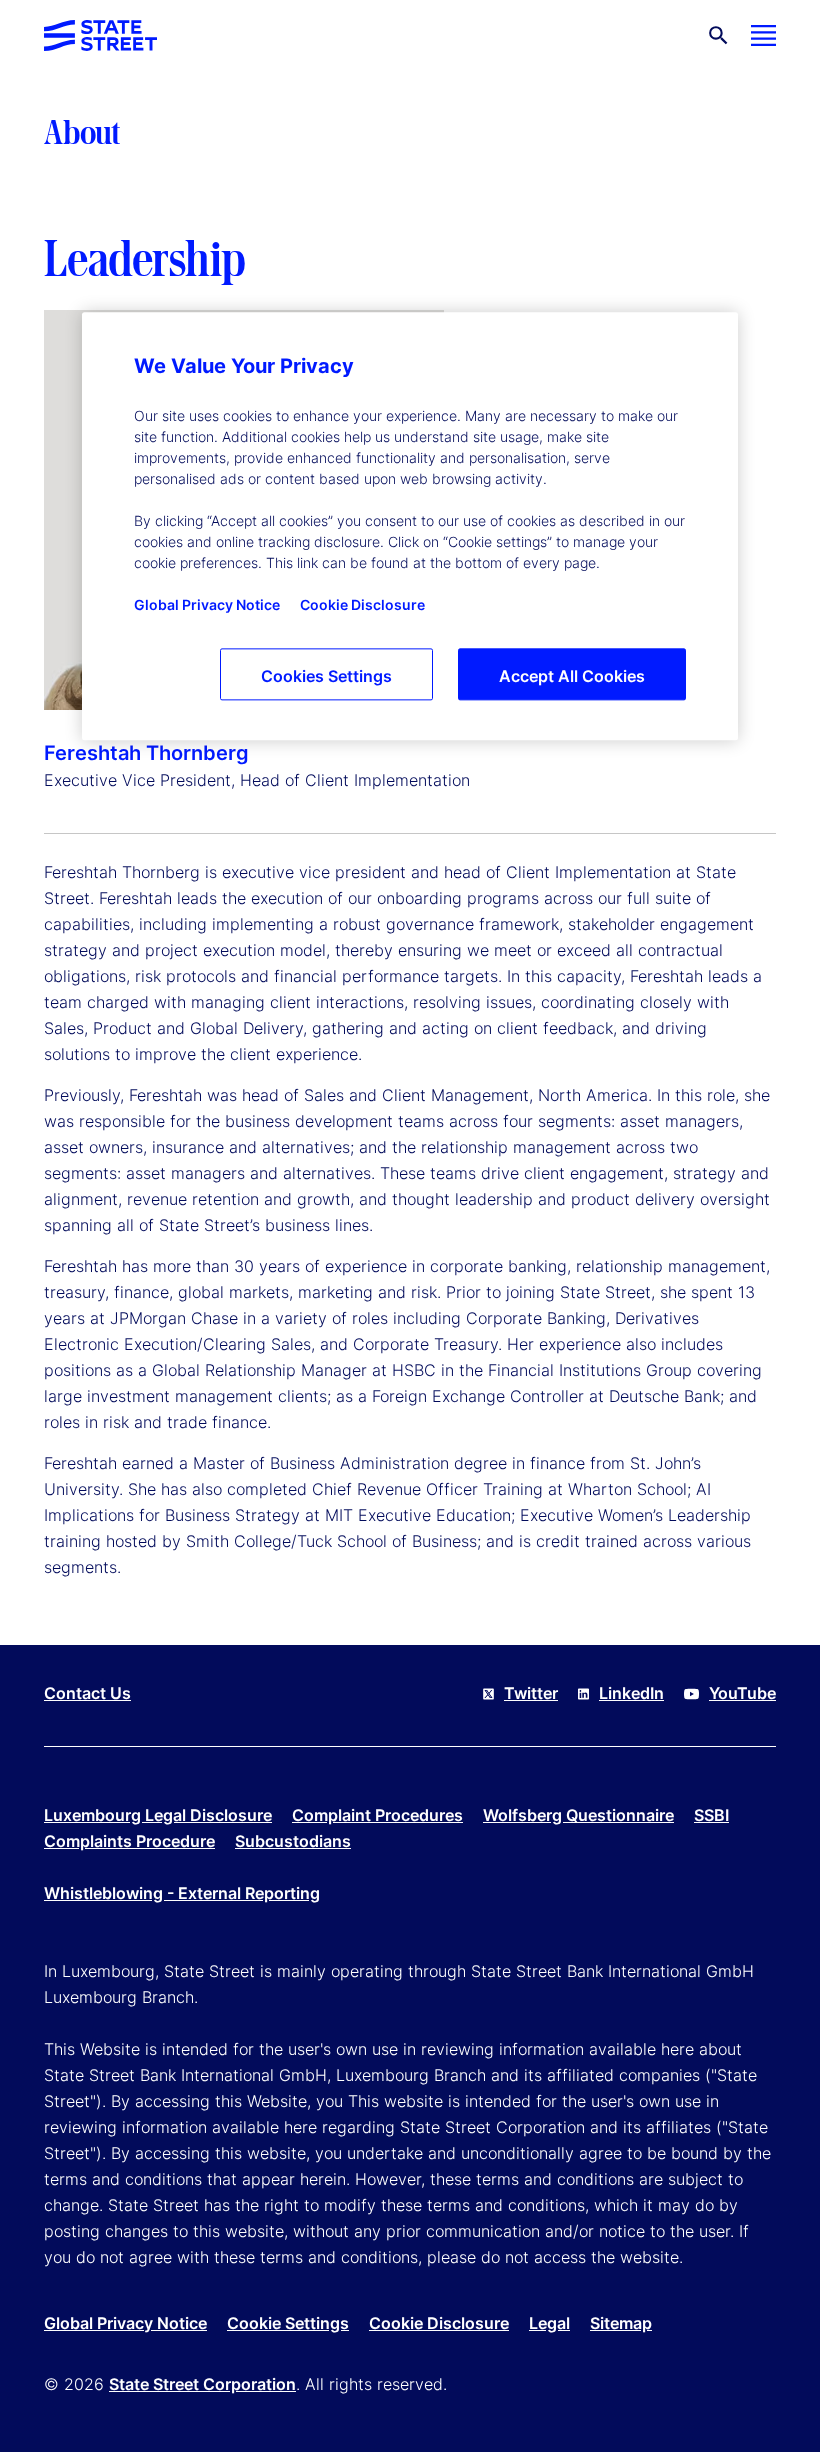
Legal (549, 2323)
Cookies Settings (326, 676)
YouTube (742, 1693)
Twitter (531, 1693)
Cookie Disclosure (439, 2323)
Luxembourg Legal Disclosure (158, 1815)
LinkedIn (631, 1693)
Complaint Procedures (377, 1815)
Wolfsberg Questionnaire (578, 1815)
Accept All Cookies (572, 676)
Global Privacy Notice (125, 2323)
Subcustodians (293, 1841)
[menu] (763, 35)
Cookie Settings (288, 2323)
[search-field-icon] (718, 35)
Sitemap (621, 2323)
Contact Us (87, 1693)
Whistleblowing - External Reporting (182, 1893)
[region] (410, 526)
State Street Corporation (202, 2384)
